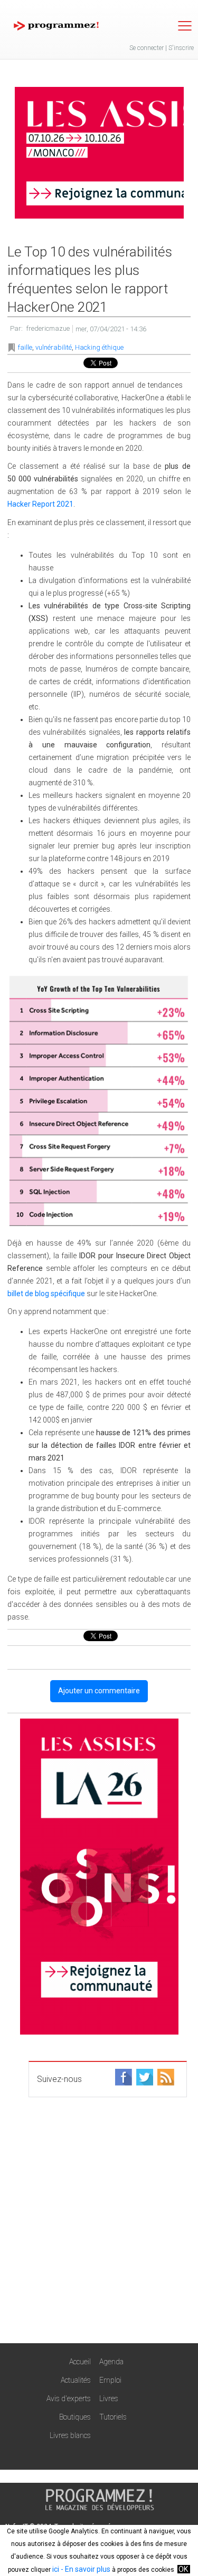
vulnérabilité (54, 347)
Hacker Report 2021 (40, 504)
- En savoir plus (85, 2569)
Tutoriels (113, 2417)
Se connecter (147, 48)
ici (56, 2569)
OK (183, 2569)
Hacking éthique (99, 347)
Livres (109, 2399)
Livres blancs (70, 2435)
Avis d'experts (69, 2399)
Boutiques (75, 2417)
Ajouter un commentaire (99, 1691)
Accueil (80, 2362)
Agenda (111, 2362)
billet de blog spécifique (46, 1294)
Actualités (76, 2380)
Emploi (110, 2380)
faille (25, 347)
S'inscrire (181, 48)
